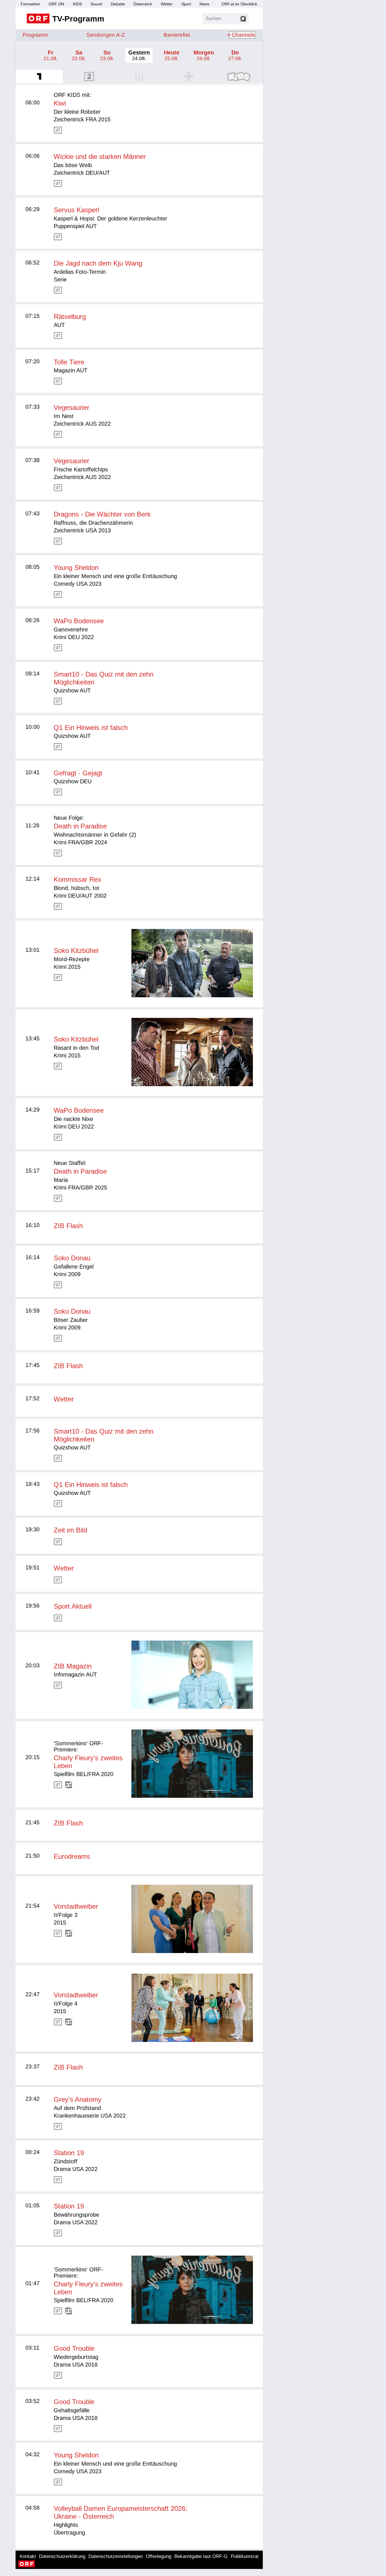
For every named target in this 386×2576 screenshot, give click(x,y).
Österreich (143, 4)
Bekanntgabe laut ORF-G (201, 2556)
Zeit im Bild (70, 1530)
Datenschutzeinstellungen (116, 2556)
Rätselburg (70, 317)
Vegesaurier (71, 407)
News (204, 4)
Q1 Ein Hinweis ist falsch (91, 728)
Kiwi (60, 103)
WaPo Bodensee (79, 621)
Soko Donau (72, 1258)
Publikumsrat (245, 2556)
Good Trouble (74, 2348)
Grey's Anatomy (78, 2099)
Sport (186, 4)
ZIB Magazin (73, 1666)
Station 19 (69, 2153)
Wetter (167, 4)
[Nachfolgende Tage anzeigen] (261, 55)
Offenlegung (159, 2556)
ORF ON (56, 4)
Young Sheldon (76, 568)
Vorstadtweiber (76, 1906)
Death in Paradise (80, 826)
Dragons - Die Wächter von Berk (102, 514)
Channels (243, 35)
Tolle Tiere (69, 362)
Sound (96, 4)
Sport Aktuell (73, 1606)
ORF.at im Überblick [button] (239, 4)
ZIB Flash (68, 1226)
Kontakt (28, 2556)
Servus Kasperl (76, 210)
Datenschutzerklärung (62, 2556)
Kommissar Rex (77, 879)
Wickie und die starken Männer (100, 157)
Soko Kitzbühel (76, 951)
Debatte (118, 4)
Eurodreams (72, 1856)
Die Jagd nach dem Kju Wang (98, 263)
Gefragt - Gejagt (78, 773)
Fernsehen (30, 4)
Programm (35, 35)
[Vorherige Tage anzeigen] (17, 55)
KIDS (77, 4)
